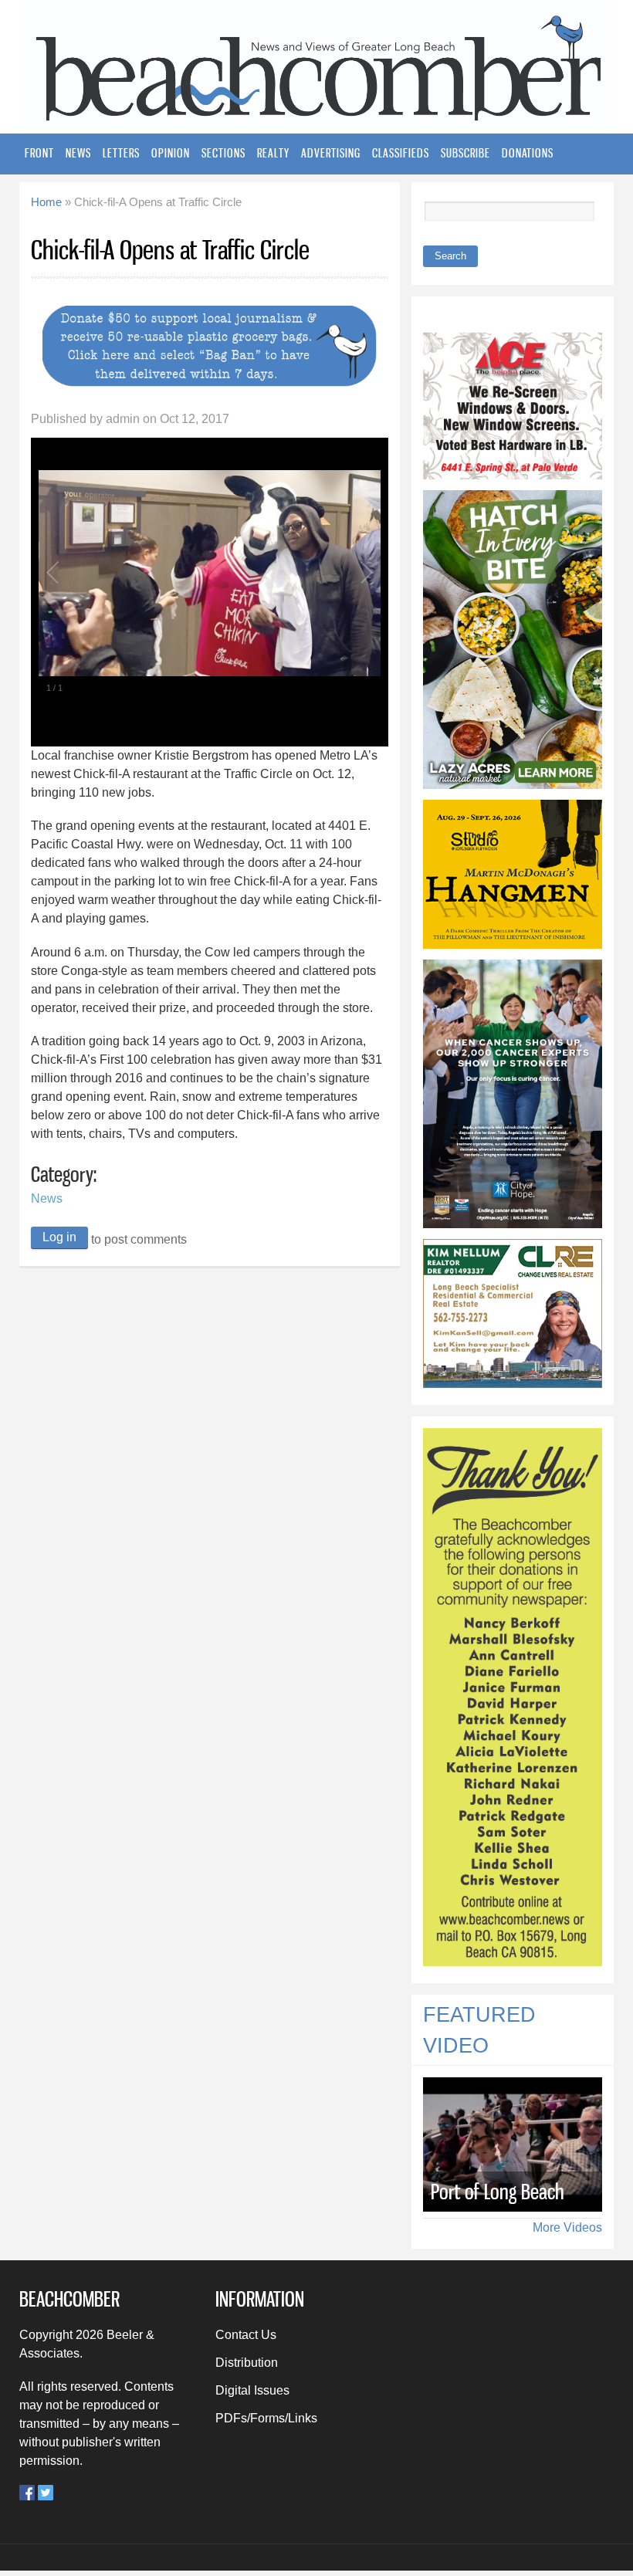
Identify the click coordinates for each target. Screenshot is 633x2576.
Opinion (171, 153)
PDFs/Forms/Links (266, 2418)
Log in (59, 1237)
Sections (223, 153)
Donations (528, 153)
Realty (273, 153)
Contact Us (246, 2335)
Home (46, 202)
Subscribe (465, 153)
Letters (121, 153)
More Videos (567, 2227)
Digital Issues (252, 2390)
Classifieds (401, 153)
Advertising (331, 153)
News (78, 153)
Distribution (247, 2363)
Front (39, 153)
